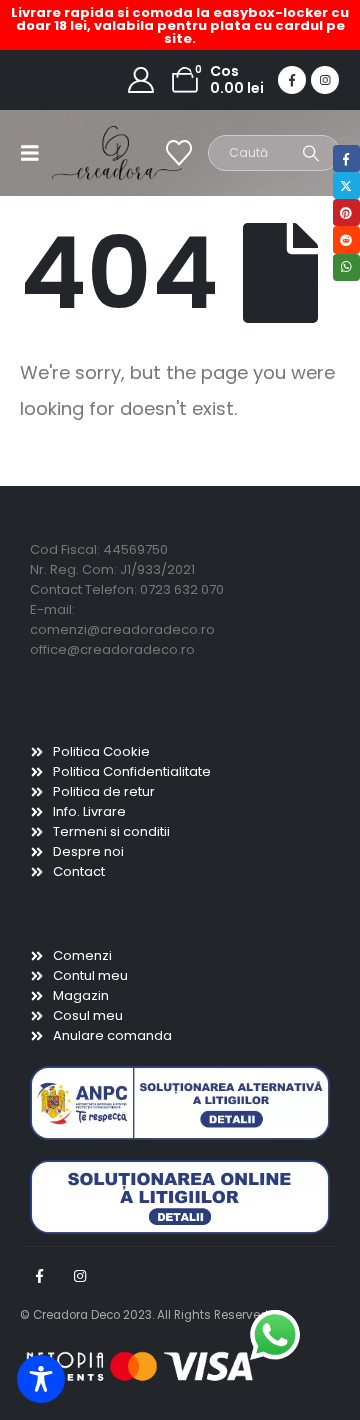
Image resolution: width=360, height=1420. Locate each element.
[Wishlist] (179, 153)
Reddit (346, 239)
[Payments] (140, 1366)
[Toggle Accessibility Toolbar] (41, 1379)
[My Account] (141, 80)
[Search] (311, 153)
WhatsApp (346, 267)
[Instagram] (325, 80)
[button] (36, 153)
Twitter (346, 185)
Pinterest (346, 212)
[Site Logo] (92, 152)
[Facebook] (292, 80)
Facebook (39, 1276)
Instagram (80, 1276)
